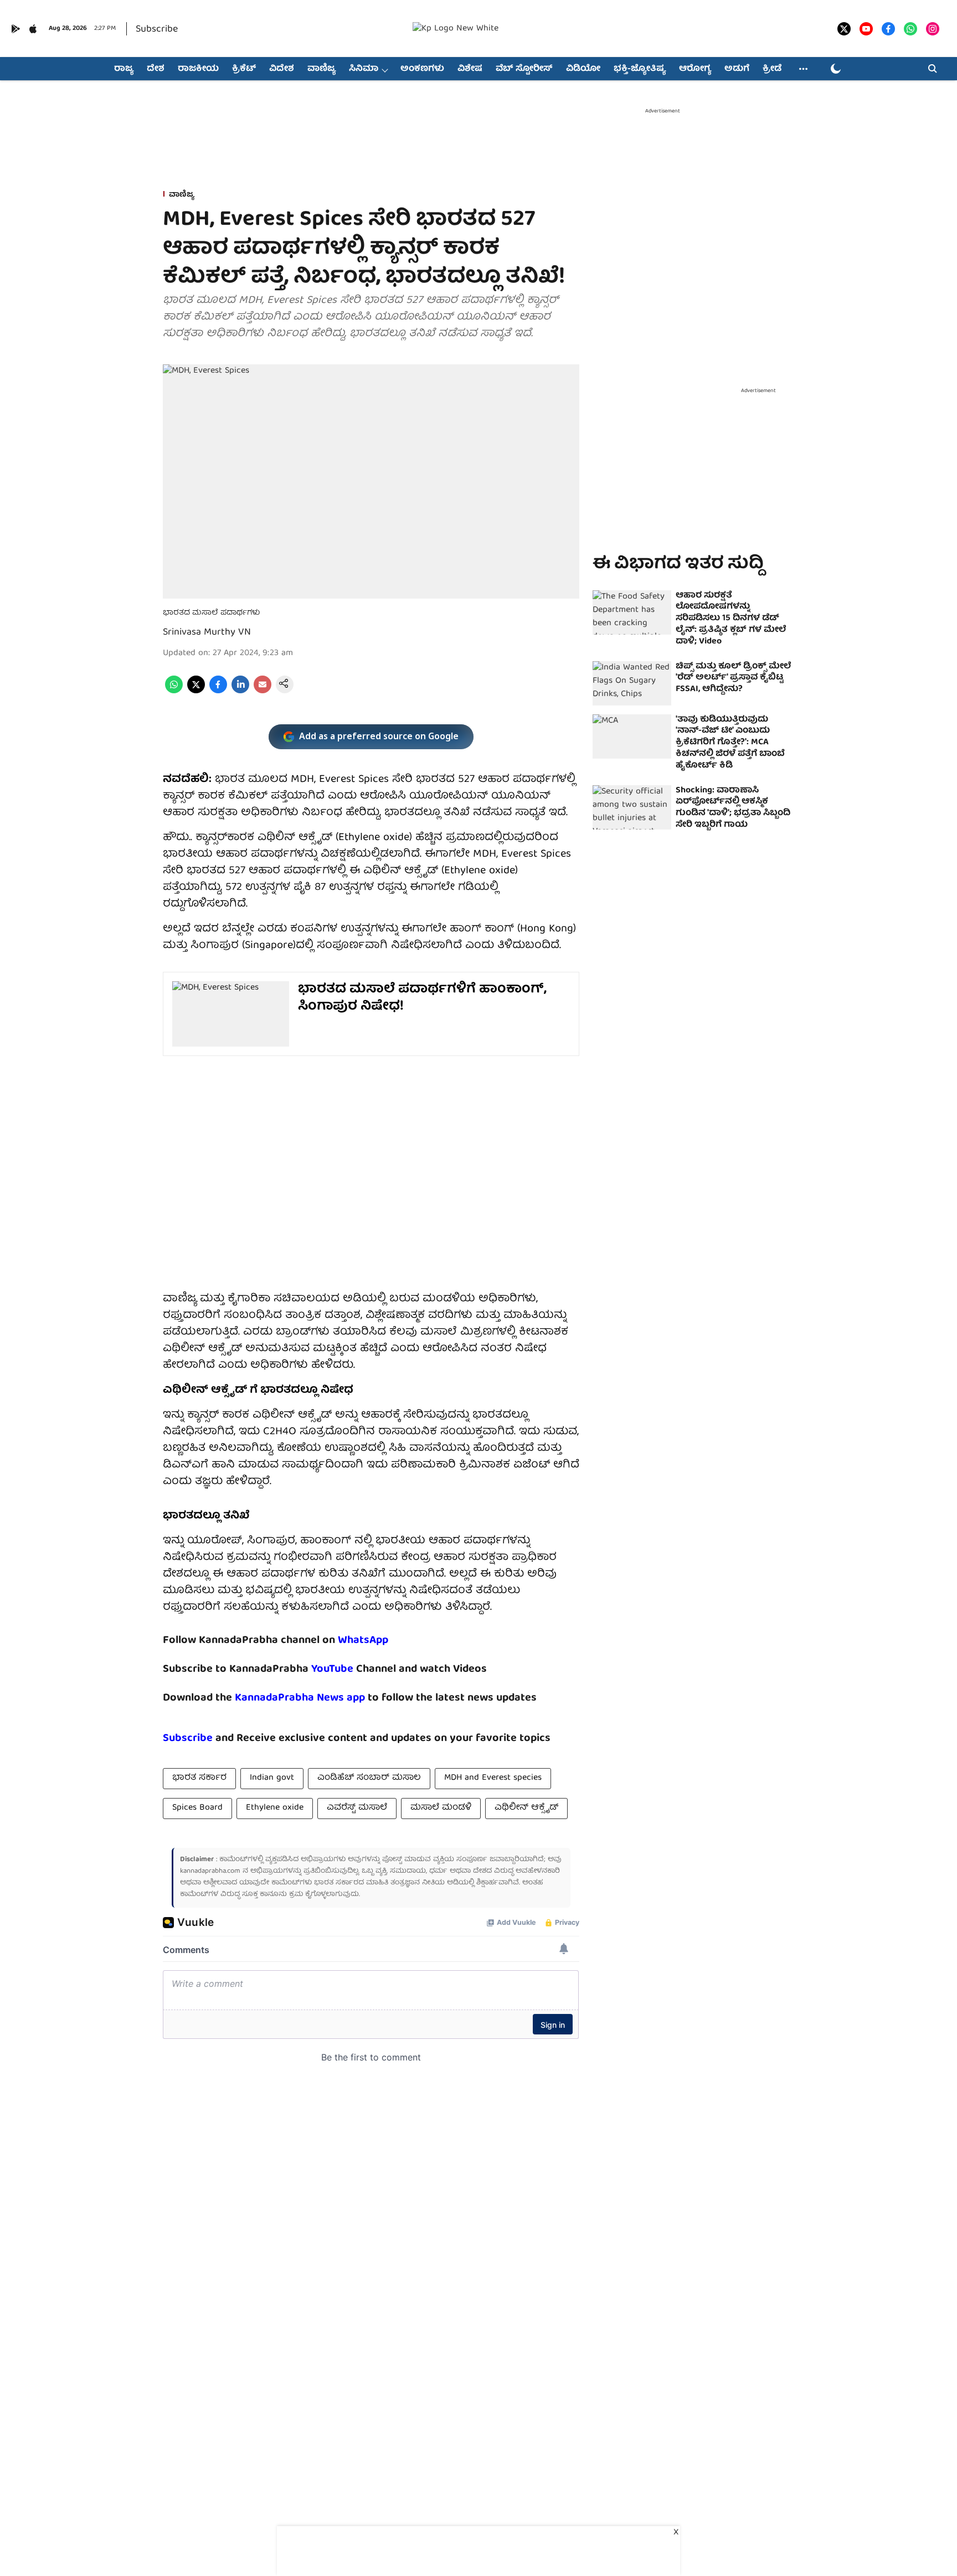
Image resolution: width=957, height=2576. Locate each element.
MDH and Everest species (493, 1778)
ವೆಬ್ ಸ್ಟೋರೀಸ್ (524, 69)
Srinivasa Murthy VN (207, 633)
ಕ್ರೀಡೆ (772, 69)
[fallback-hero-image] (632, 612)
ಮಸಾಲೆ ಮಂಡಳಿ (441, 1808)
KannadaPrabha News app (300, 1698)
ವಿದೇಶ (282, 69)
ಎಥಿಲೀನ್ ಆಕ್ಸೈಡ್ (526, 1808)
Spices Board (197, 1808)
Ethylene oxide (275, 1808)
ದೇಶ (156, 69)
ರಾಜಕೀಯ (198, 69)
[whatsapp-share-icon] (174, 692)
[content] (355, 1669)
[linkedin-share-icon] (240, 692)
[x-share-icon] (196, 692)
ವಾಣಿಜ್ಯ (321, 69)
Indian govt (272, 1778)
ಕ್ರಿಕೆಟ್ (244, 69)
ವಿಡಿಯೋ (583, 69)
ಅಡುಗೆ (737, 69)
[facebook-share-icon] (218, 692)
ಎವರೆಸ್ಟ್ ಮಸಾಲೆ (357, 1808)
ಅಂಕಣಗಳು (422, 69)
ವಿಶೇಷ (470, 69)
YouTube (332, 1669)
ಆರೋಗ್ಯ (695, 69)
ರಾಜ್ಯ (124, 69)
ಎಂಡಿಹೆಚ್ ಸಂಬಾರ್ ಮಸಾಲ (369, 1778)
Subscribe (157, 30)
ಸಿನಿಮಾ (364, 69)
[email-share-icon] (263, 692)
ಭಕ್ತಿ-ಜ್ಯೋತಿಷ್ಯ (640, 69)
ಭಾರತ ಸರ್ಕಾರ (199, 1778)
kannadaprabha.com (210, 1871)
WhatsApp (363, 1640)
